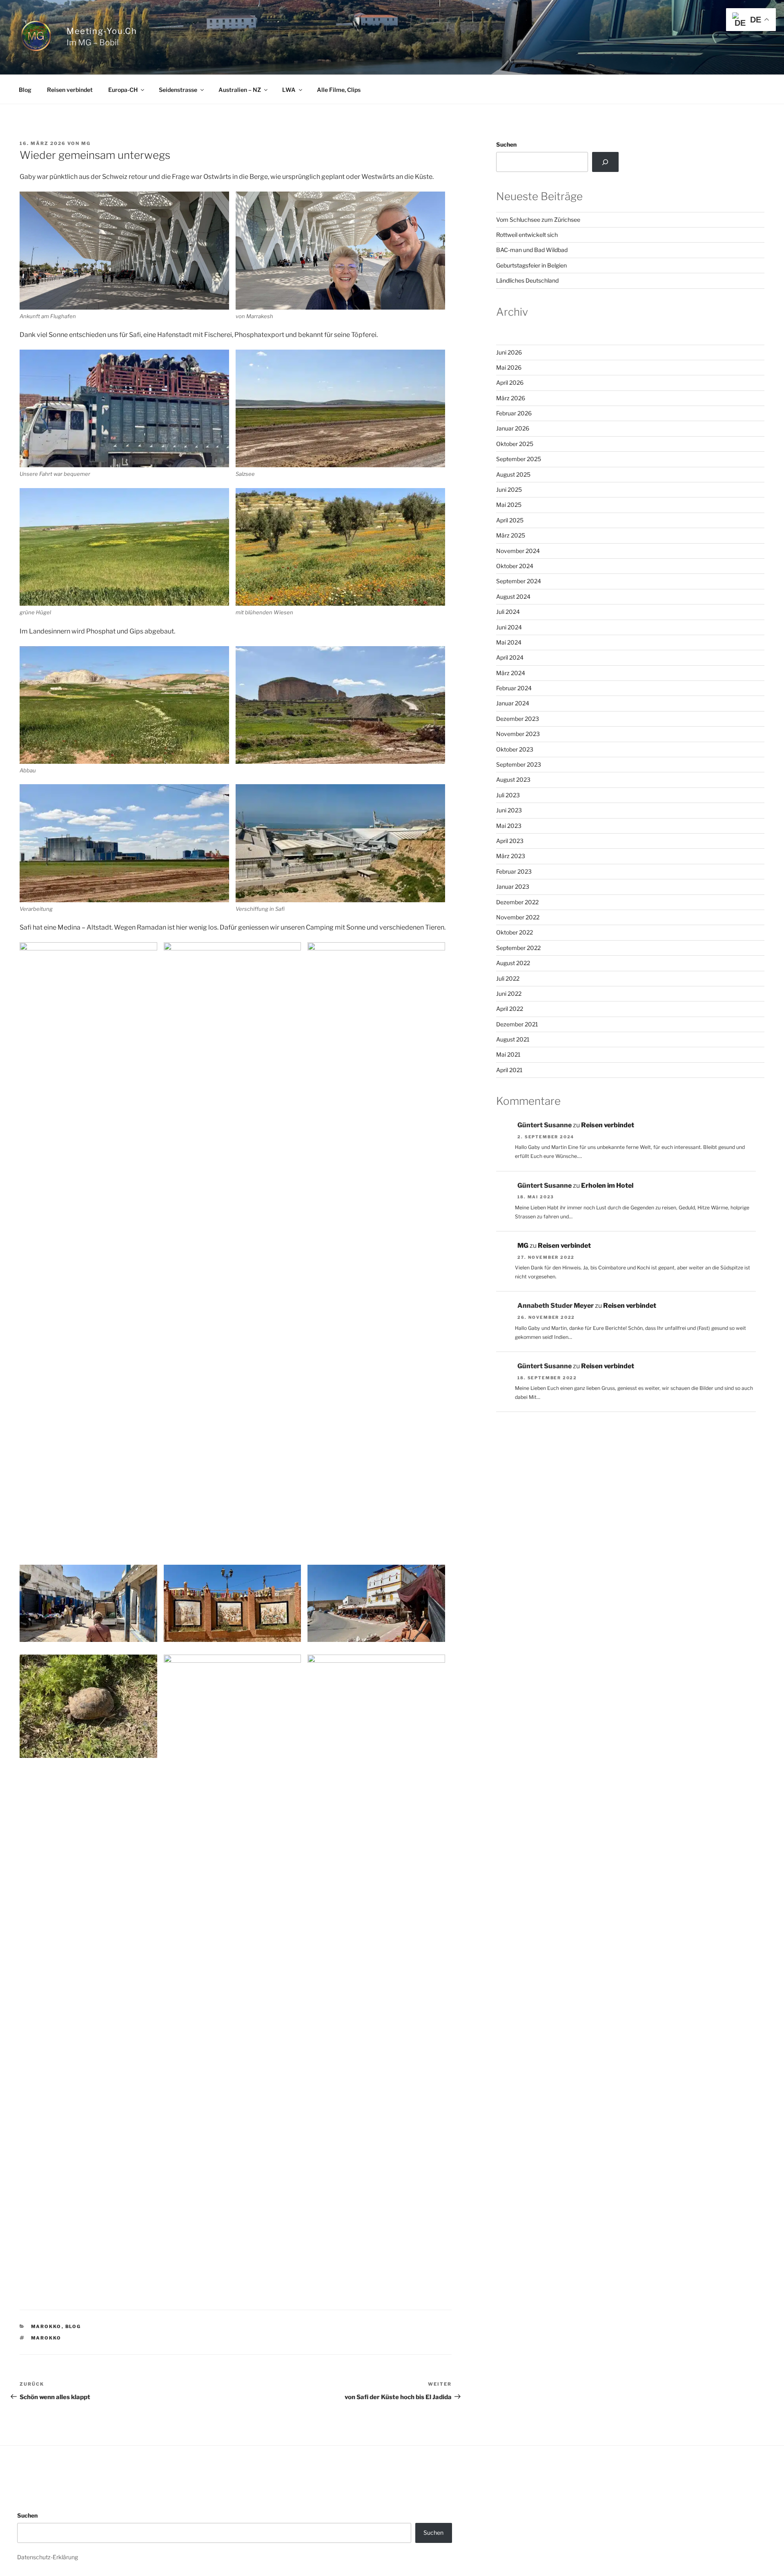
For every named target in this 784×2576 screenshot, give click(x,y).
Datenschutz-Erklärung (48, 2557)
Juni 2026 (509, 352)
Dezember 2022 (517, 902)
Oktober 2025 (515, 444)
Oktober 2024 (515, 566)
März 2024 (511, 673)
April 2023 (510, 841)
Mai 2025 (509, 505)
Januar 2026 (513, 428)
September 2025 (519, 459)
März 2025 (511, 535)
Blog (25, 90)
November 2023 (518, 734)
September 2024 (519, 581)
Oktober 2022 (514, 932)
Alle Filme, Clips (339, 90)
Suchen (506, 144)
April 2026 (510, 382)
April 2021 (509, 1070)
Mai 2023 (509, 826)
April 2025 (510, 520)
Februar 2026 (514, 413)
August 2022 (513, 963)
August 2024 (513, 597)
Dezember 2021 (517, 1024)
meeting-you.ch (102, 31)
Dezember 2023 (518, 719)
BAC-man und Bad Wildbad (532, 250)
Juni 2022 (509, 994)
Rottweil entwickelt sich (527, 235)
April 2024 (510, 657)
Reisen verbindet (70, 90)
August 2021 (513, 1039)
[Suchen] (605, 162)
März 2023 (511, 856)
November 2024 (518, 551)
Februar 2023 (514, 871)
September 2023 (519, 764)
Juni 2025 (509, 490)
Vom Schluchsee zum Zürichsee (538, 220)
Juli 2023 (508, 795)
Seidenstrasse (178, 90)
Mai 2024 (509, 642)
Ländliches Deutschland (527, 280)
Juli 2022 (508, 978)
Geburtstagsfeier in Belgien (531, 265)
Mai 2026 (509, 367)
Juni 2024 (509, 627)
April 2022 (510, 1009)
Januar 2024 (513, 703)
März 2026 (511, 398)
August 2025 (513, 474)
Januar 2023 (513, 887)
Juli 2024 (508, 612)
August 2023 (513, 779)
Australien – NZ (240, 90)
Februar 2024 (514, 688)
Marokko (46, 2326)
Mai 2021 (508, 1054)
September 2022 (518, 948)
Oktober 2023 (515, 749)
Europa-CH (123, 90)
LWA (289, 90)
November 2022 (518, 917)
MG (86, 143)
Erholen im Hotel (607, 1185)
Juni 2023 (509, 810)
